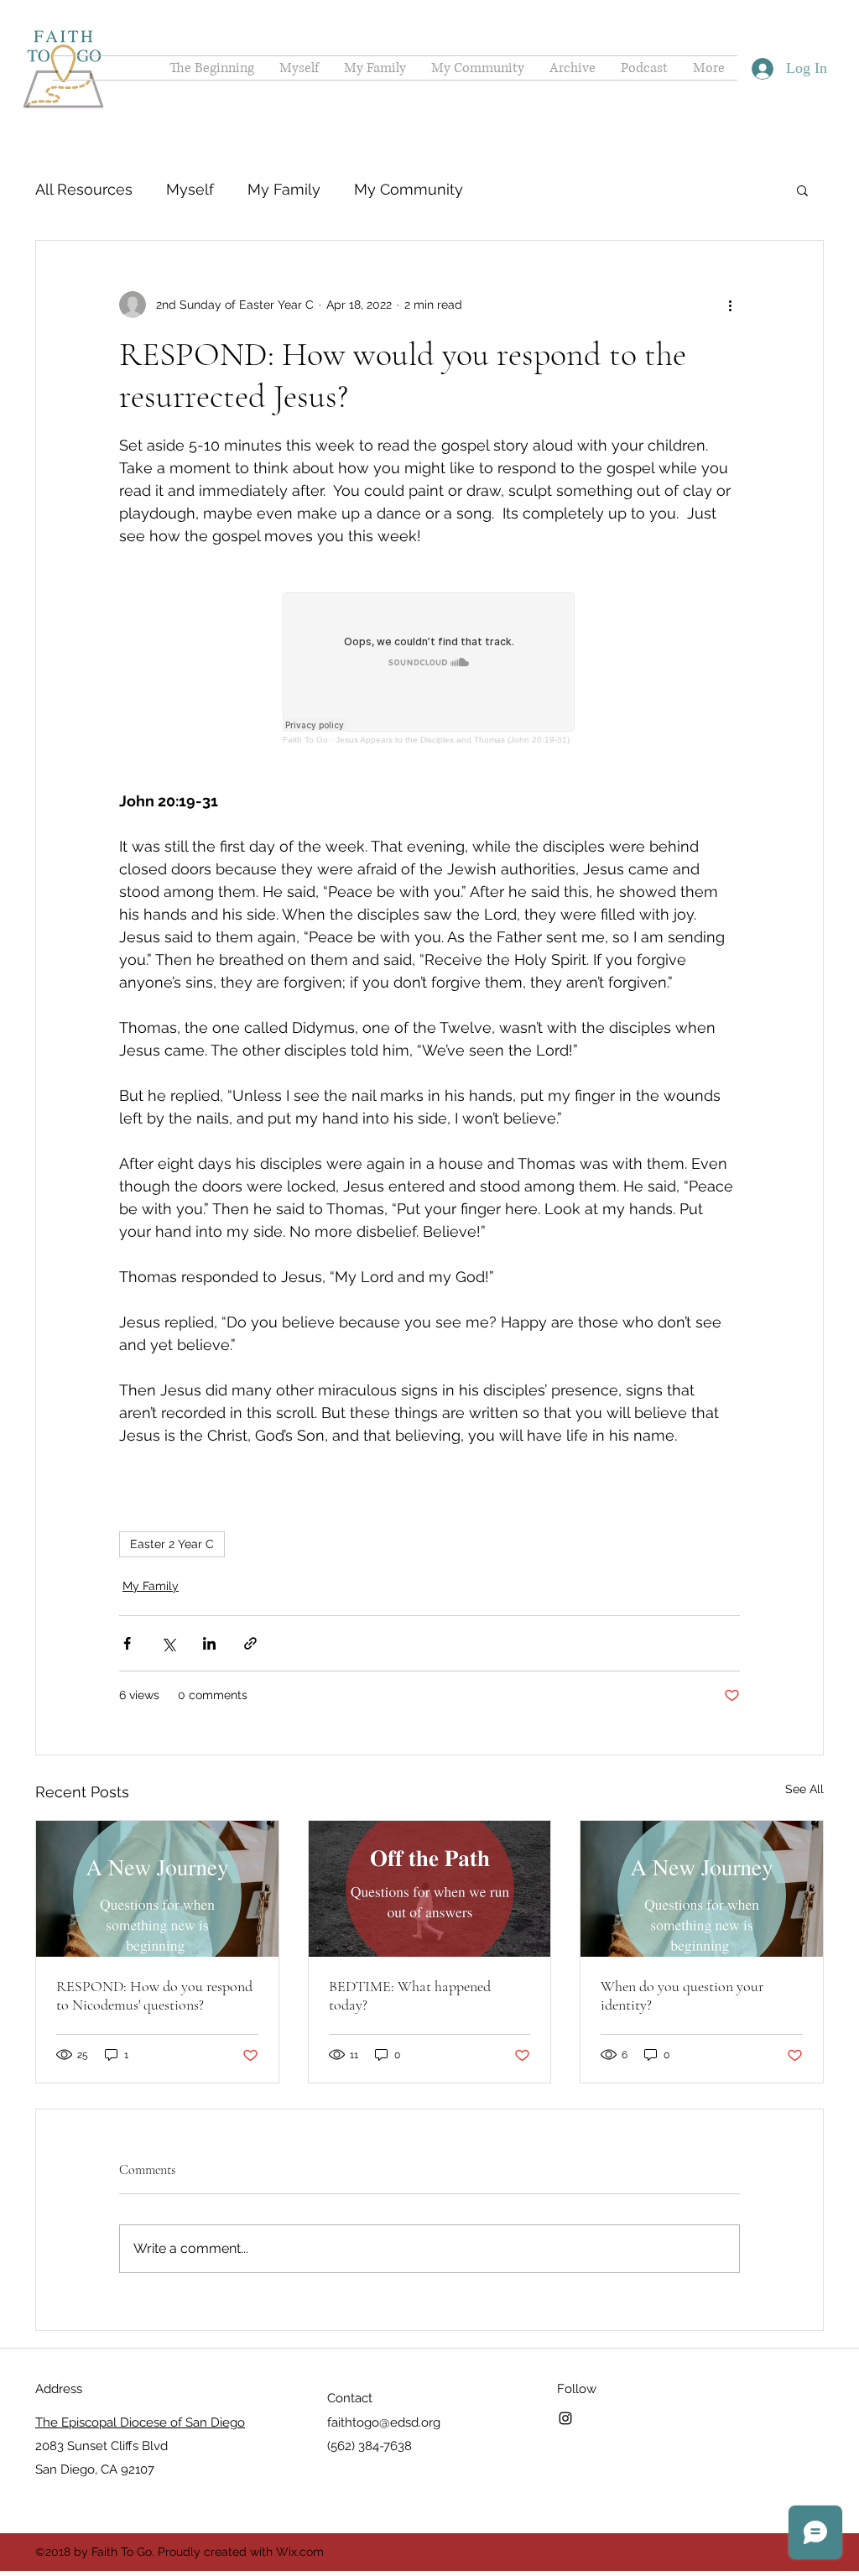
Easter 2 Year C (172, 1544)
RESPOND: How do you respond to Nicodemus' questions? (154, 1995)
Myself (190, 189)
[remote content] (429, 668)
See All (804, 1789)
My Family (284, 189)
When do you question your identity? (682, 1995)
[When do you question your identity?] (702, 1889)
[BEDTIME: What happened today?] (430, 1889)
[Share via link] (250, 1643)
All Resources (84, 189)
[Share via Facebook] (127, 1643)
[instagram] (565, 2418)
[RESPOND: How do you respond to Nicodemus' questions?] (157, 1889)
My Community (409, 189)
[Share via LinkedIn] (209, 1643)
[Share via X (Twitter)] (168, 1643)
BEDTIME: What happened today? (410, 1995)
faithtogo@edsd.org (384, 2422)
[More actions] (730, 305)
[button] (802, 190)
